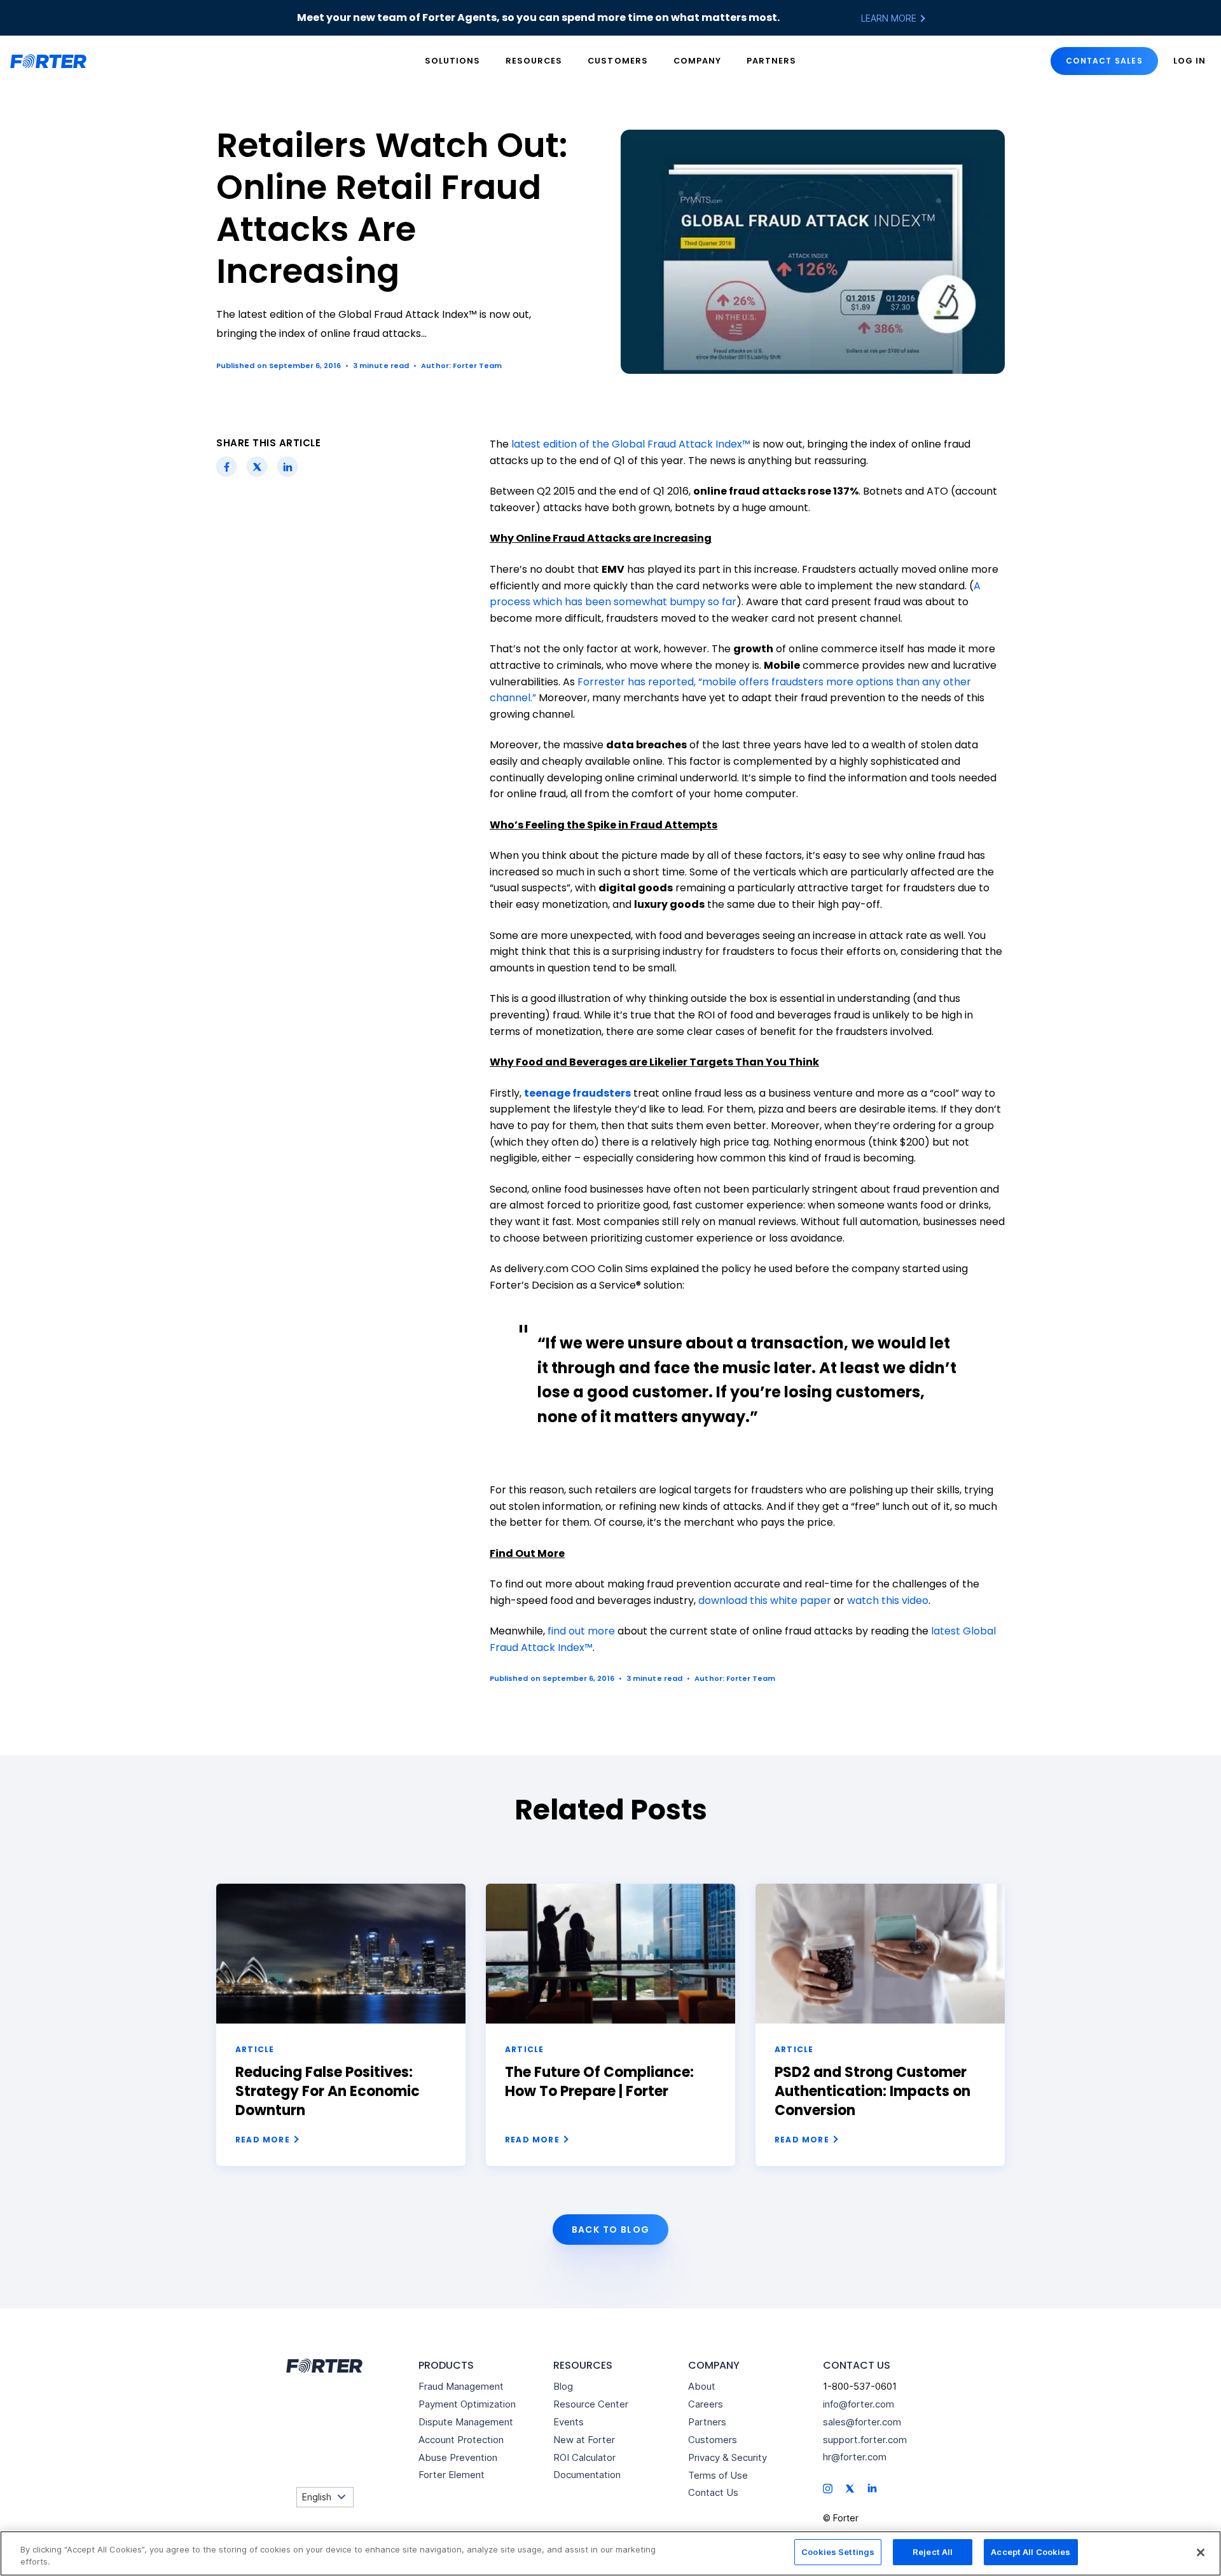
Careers (706, 2404)
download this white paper (765, 1600)
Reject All (933, 2552)
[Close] (1201, 2552)
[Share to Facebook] (227, 467)
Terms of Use (718, 2475)
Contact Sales (1104, 61)
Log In (1190, 61)
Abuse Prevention (458, 2457)
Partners (771, 61)
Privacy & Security (728, 2457)
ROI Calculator (584, 2457)
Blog (563, 2386)
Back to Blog (611, 2230)
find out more (581, 1631)
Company (697, 61)
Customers (617, 61)
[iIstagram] (828, 2487)
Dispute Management (466, 2422)
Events (569, 2422)
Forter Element (452, 2475)
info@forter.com (859, 2404)
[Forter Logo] (323, 2366)
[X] (850, 2487)
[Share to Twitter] (257, 467)
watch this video (888, 1600)
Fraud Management (461, 2386)
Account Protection (461, 2440)
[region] (610, 2553)
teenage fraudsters (577, 1093)
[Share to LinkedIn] (288, 467)
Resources (534, 61)
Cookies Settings (838, 2552)
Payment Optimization (467, 2404)
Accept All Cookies (1031, 2552)
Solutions (452, 61)
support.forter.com (865, 2440)
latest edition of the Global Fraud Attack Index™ (631, 444)
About (702, 2386)
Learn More (890, 18)
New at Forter (584, 2440)
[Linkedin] (872, 2487)
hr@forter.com (855, 2457)
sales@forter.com (862, 2422)
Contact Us (713, 2492)
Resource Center (591, 2404)
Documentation (587, 2475)
